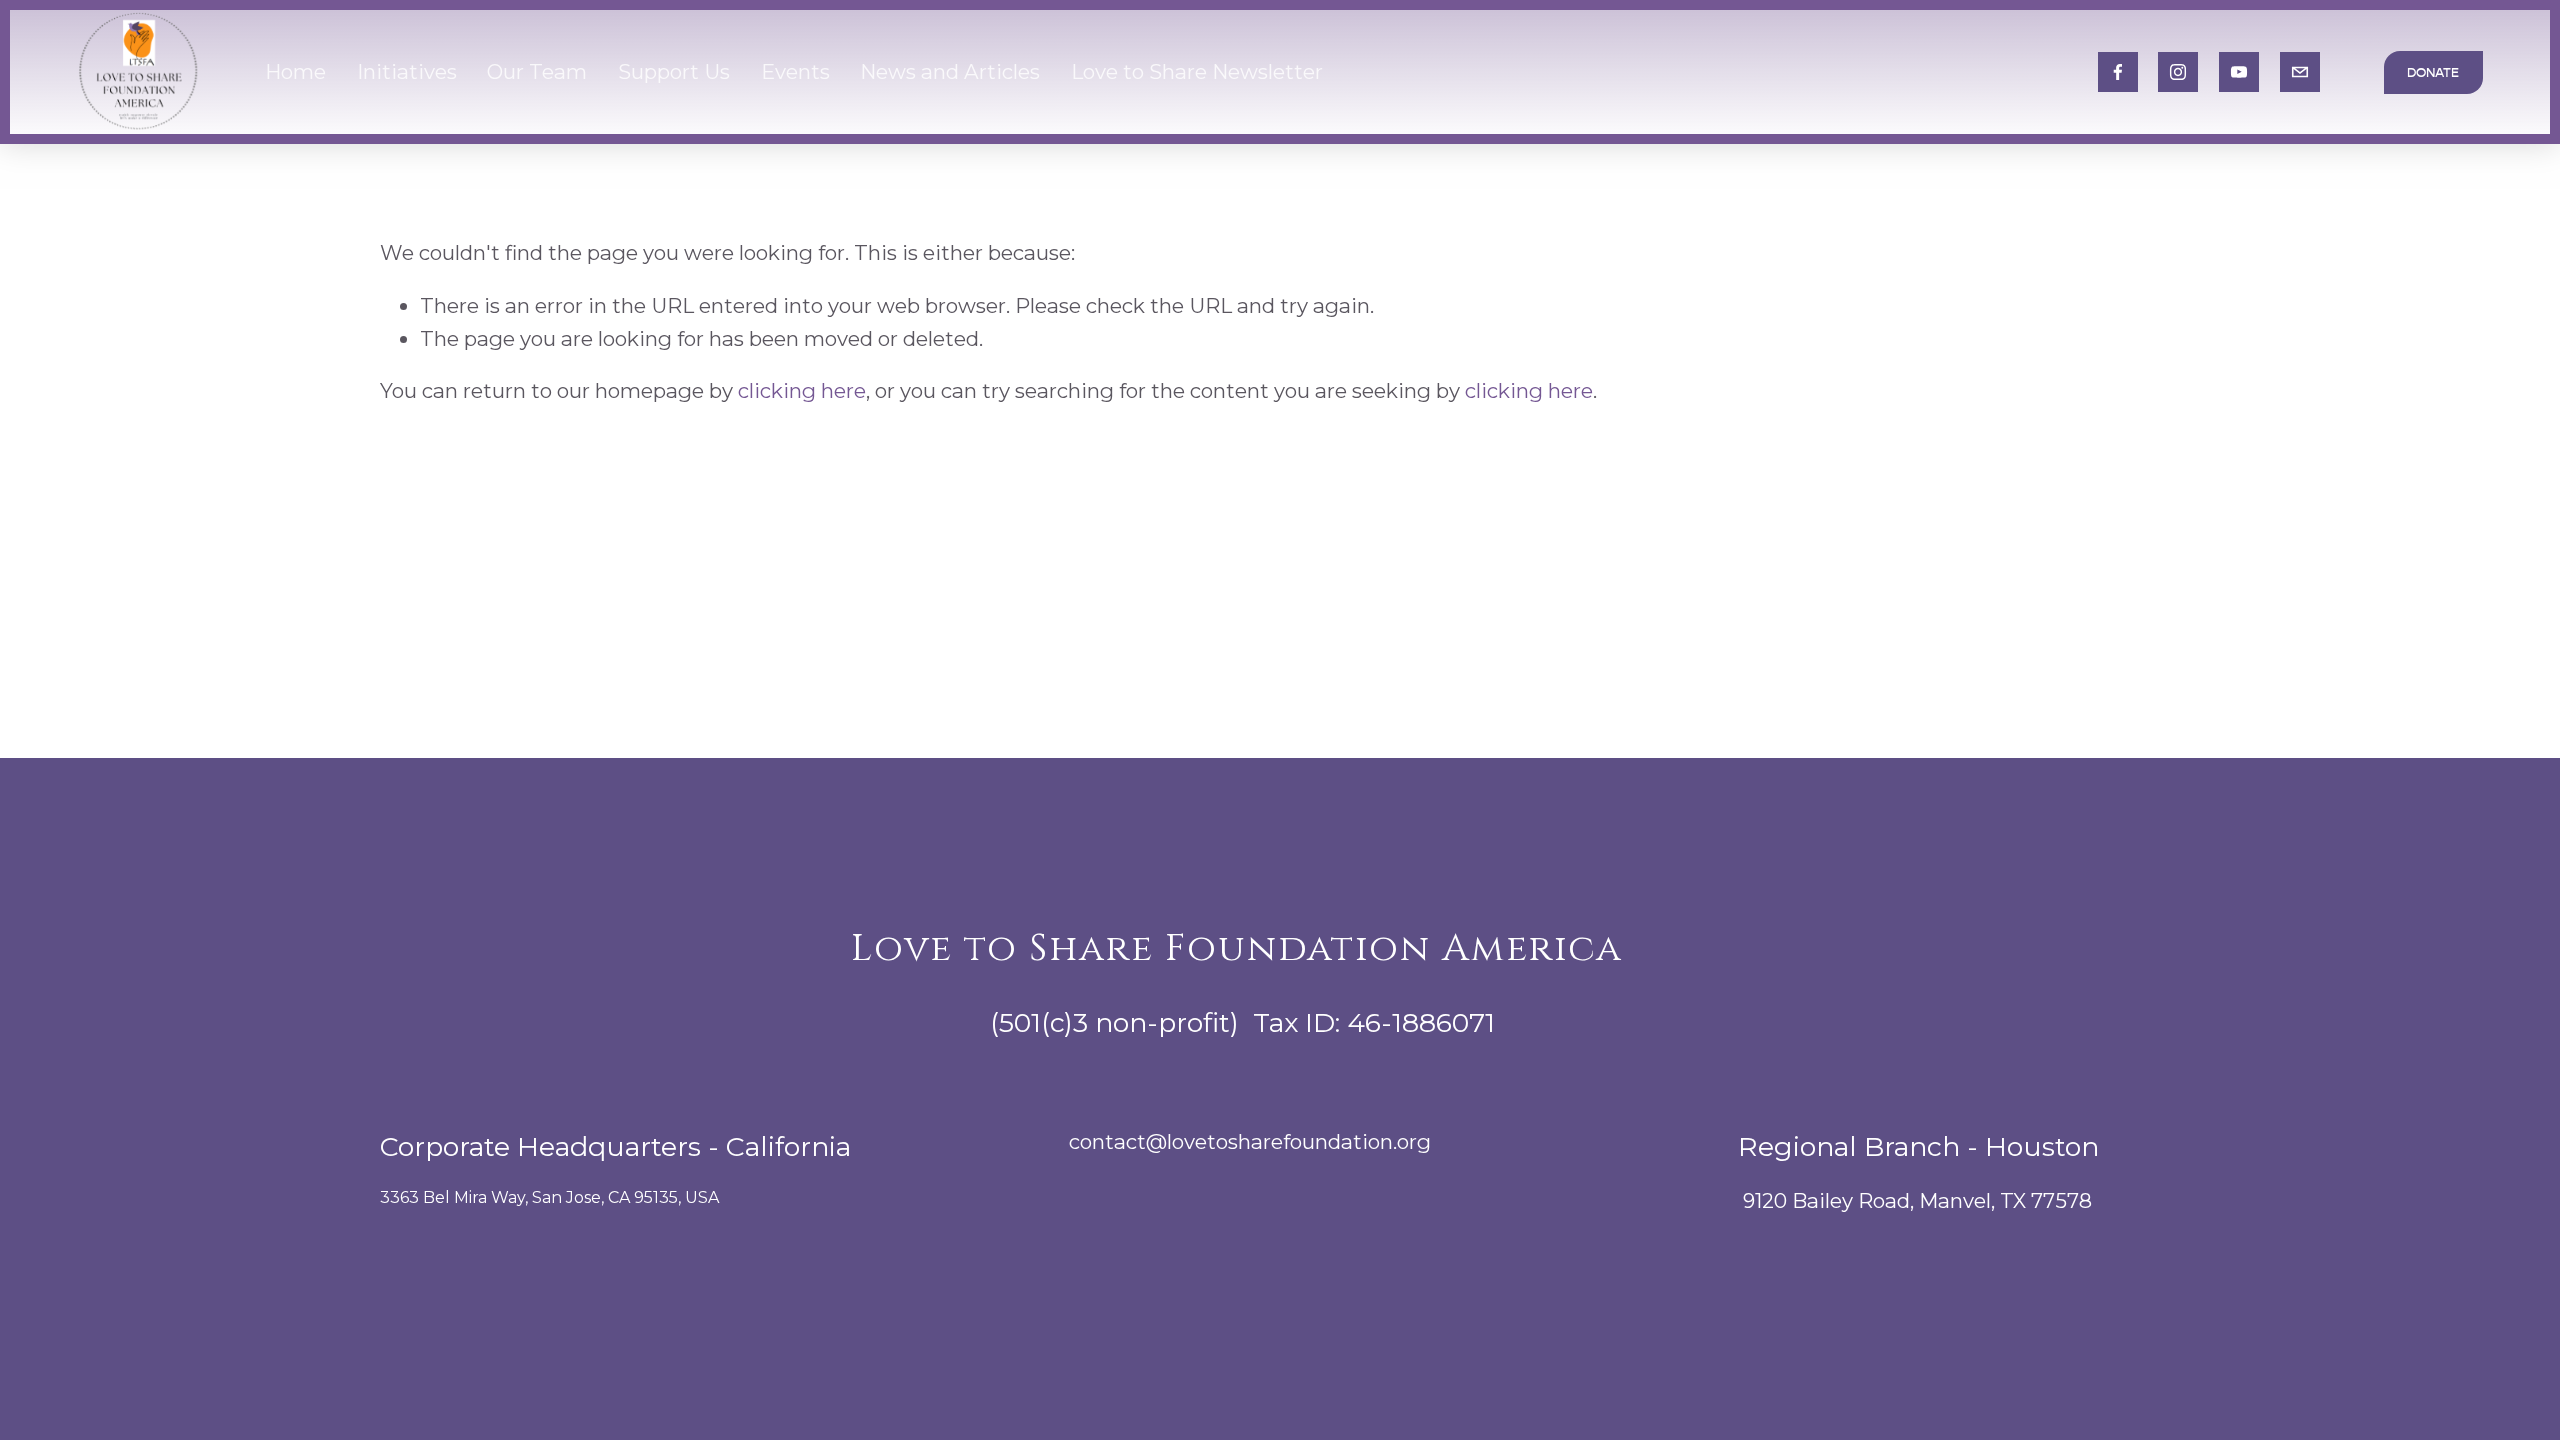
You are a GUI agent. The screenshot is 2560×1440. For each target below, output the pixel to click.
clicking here (802, 390)
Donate (2433, 72)
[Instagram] (2178, 72)
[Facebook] (2118, 72)
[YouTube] (2239, 72)
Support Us (674, 71)
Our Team (537, 71)
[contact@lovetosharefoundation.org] (2300, 72)
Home (295, 71)
